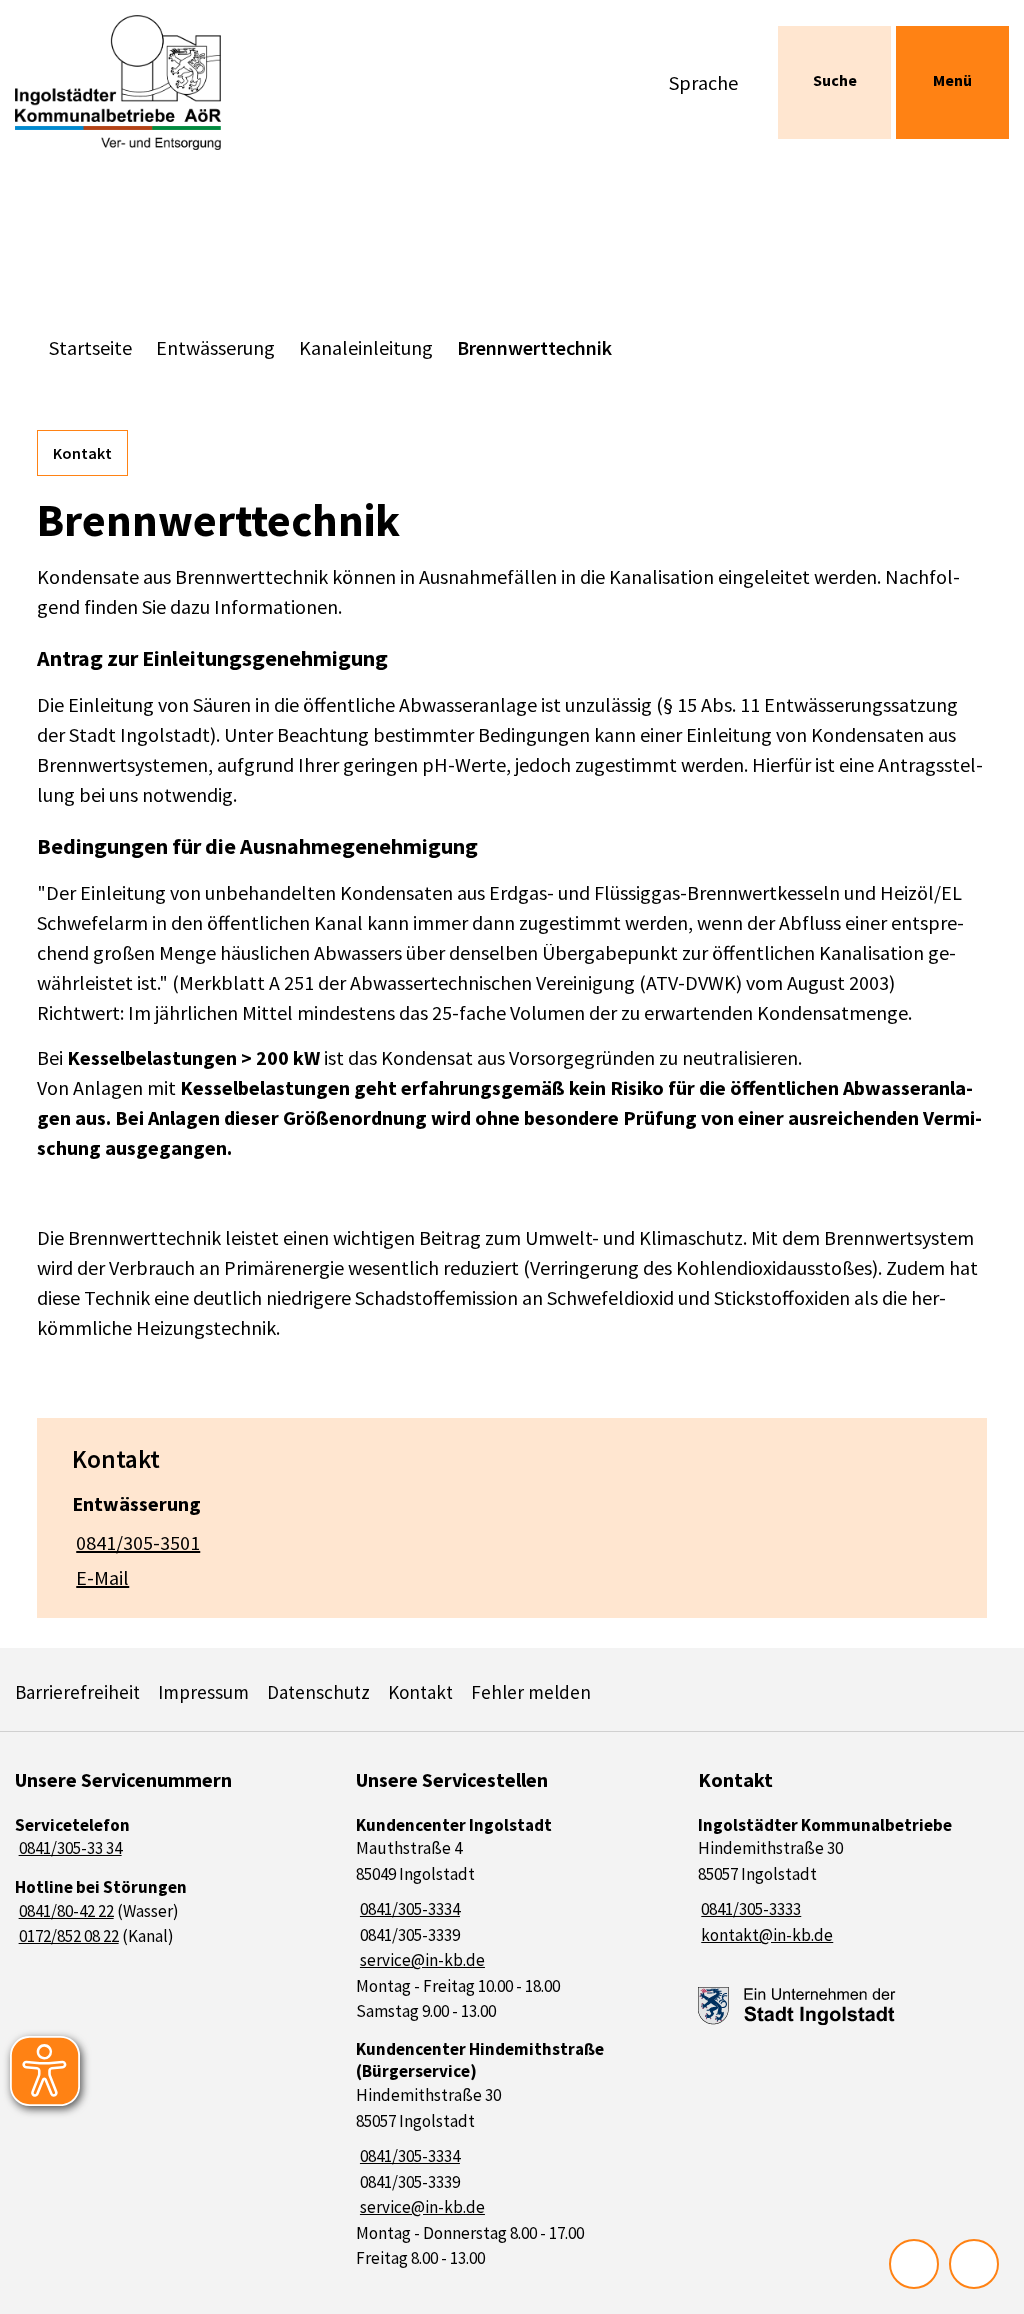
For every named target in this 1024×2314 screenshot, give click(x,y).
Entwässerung (215, 347)
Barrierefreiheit (77, 1692)
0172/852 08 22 (67, 1936)
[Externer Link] (797, 2006)
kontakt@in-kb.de (766, 1935)
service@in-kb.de (420, 1960)
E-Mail (100, 1577)
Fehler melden (531, 1692)
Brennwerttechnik (534, 347)
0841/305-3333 (750, 1909)
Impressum (203, 1692)
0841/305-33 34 (68, 1848)
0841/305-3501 (136, 1542)
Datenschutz (318, 1692)
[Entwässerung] (512, 1534)
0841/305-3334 (408, 1909)
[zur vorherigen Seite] (914, 2264)
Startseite (90, 347)
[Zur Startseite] (128, 82)
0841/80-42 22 (64, 1911)
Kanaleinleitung (366, 347)
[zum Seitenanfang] (974, 2264)
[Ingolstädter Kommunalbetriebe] (853, 1881)
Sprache (703, 82)
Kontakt (82, 453)
